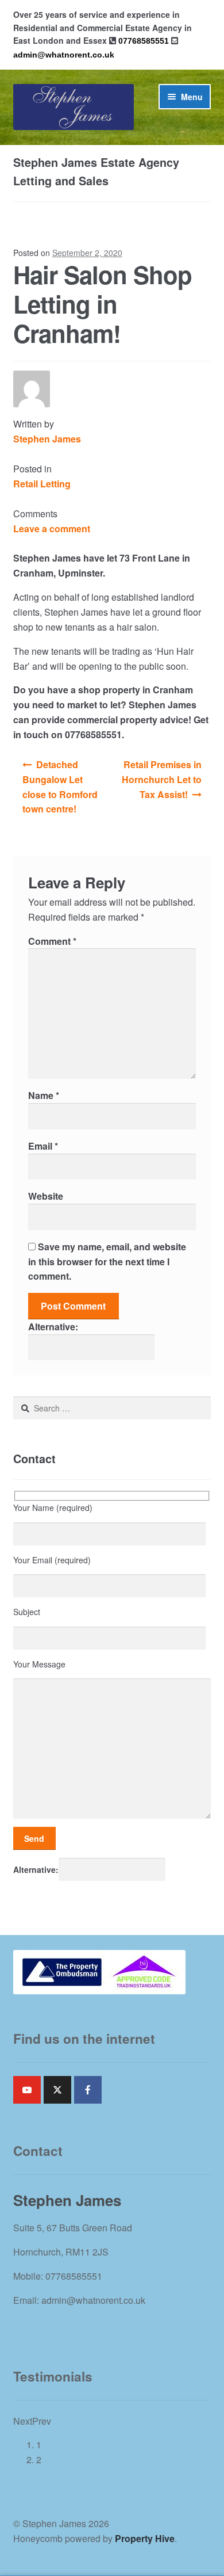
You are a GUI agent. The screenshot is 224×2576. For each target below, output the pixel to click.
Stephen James (47, 439)
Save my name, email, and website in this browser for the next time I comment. (107, 1262)
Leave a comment (52, 528)
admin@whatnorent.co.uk (64, 55)
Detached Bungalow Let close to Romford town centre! (60, 787)
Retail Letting (42, 484)
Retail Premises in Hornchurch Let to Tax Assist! (162, 779)
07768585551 (144, 41)
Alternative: (53, 1327)
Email (43, 1146)
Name (44, 1095)
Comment (52, 941)
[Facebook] (88, 2090)
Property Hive (145, 2538)
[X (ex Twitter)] (57, 2090)
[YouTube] (27, 2090)
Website (46, 1196)
